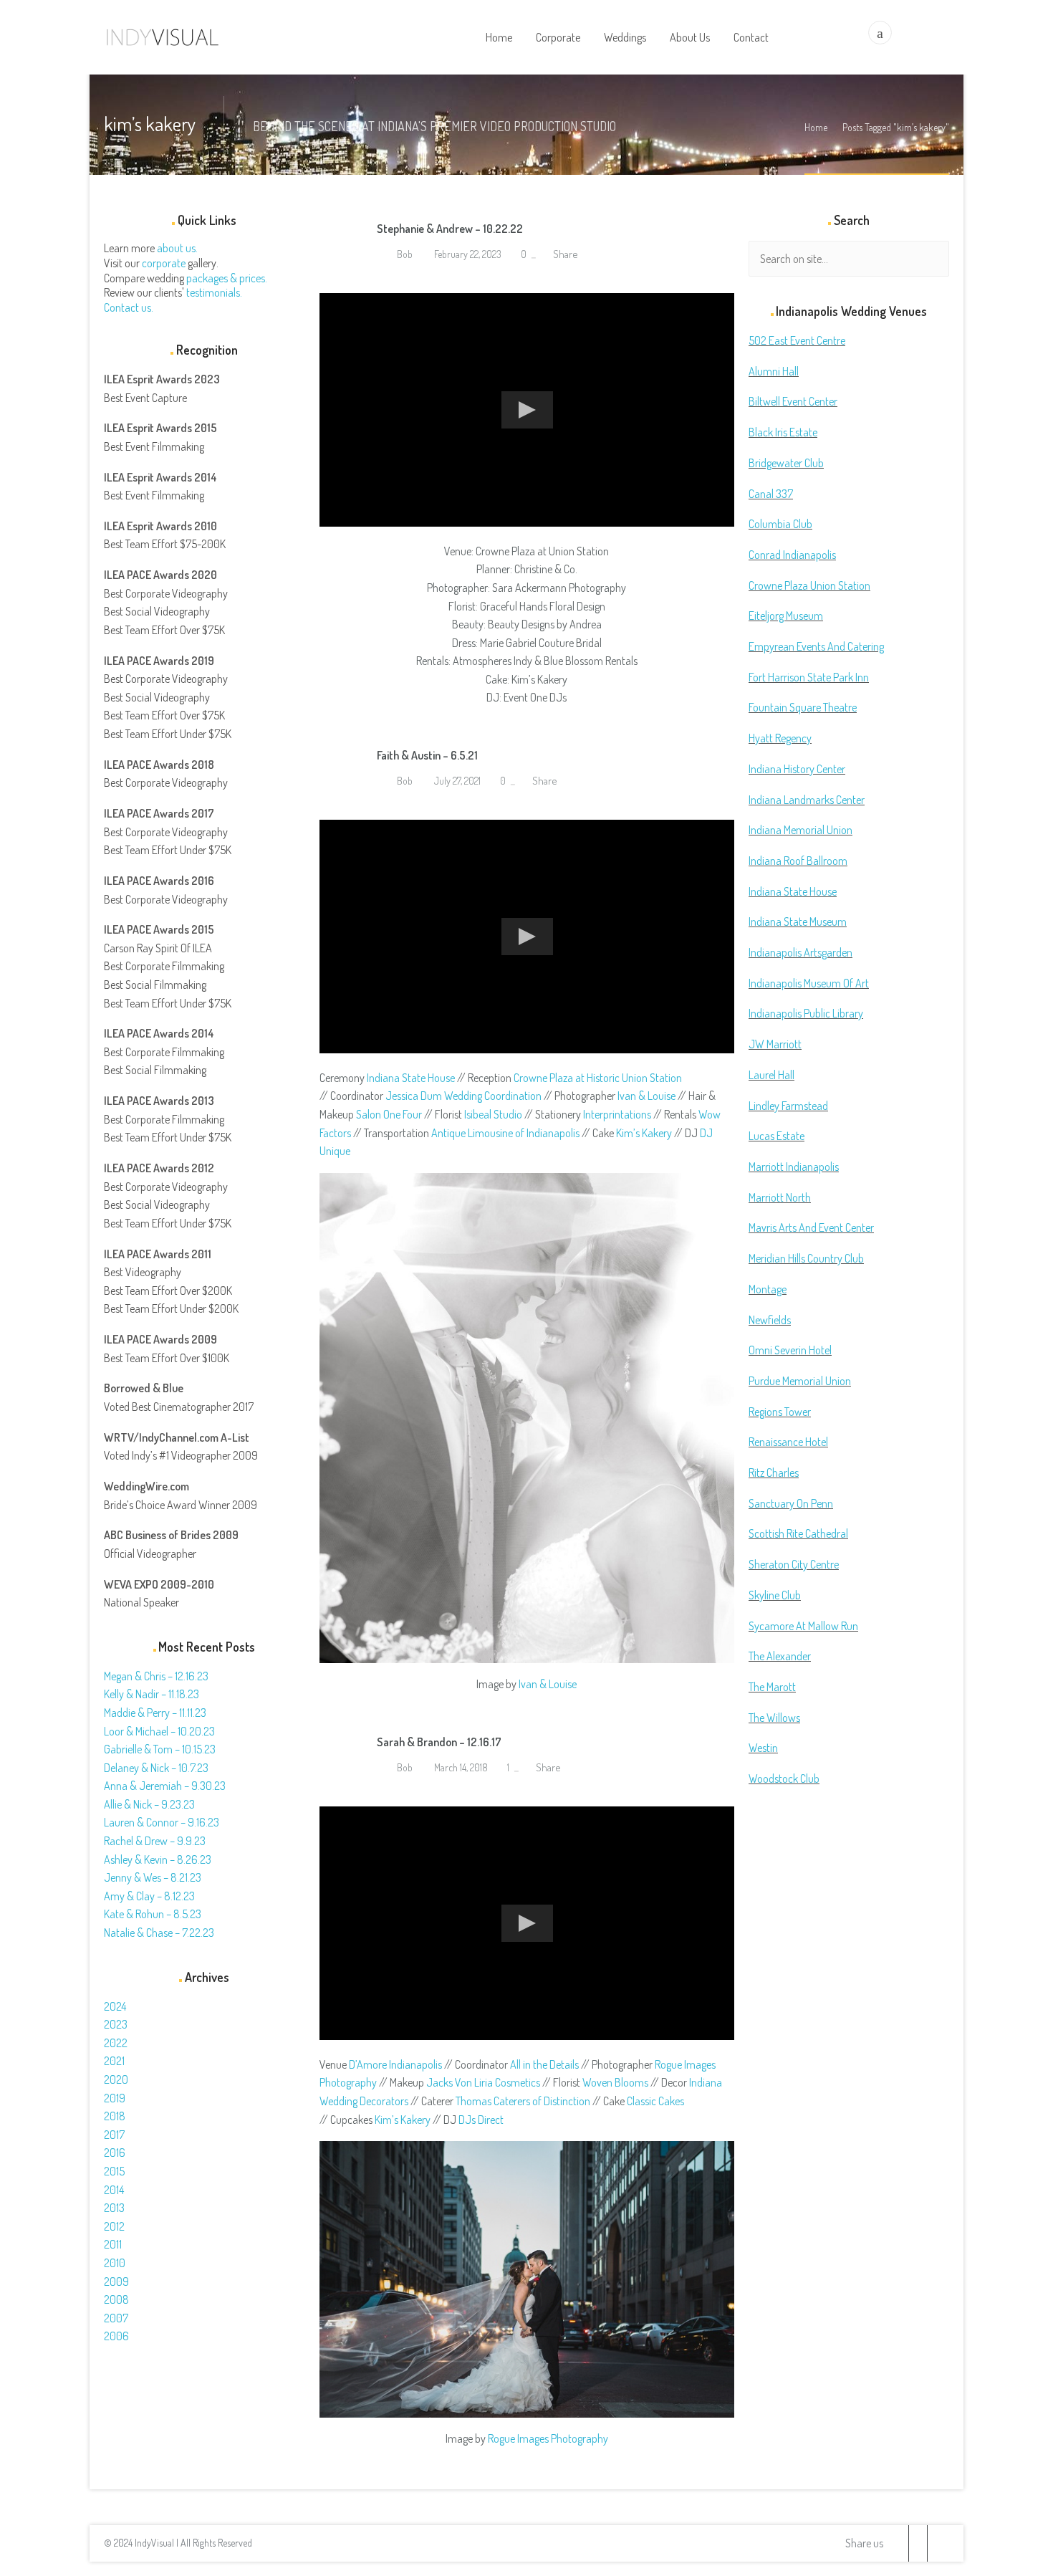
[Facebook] (918, 2543)
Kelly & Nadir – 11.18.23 (152, 1694)
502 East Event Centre (797, 340)
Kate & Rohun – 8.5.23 (153, 1914)
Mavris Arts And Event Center (811, 1227)
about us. (177, 248)
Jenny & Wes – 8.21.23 (153, 1877)
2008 (116, 2299)
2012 (114, 2226)
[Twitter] (899, 2543)
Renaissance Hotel (788, 1442)
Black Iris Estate (783, 432)
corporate (164, 263)
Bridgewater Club (786, 463)
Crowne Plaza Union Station (809, 585)
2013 (114, 2208)
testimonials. (214, 292)
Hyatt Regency (780, 738)
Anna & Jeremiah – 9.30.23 (165, 1786)
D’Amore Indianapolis (395, 2064)
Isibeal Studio (493, 1114)
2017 (114, 2135)
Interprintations (617, 1114)
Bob (404, 254)
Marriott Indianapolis (794, 1167)
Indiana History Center (797, 769)
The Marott (772, 1687)
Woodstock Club (784, 1778)
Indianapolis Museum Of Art (809, 983)
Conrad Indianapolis (792, 555)
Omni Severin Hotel (790, 1350)
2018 (115, 2116)
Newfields (770, 1320)
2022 (116, 2043)
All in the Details (544, 2064)
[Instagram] (936, 2543)
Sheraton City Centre (794, 1564)
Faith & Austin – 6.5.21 (427, 755)
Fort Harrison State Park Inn (809, 677)
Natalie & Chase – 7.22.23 (159, 1933)
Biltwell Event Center (793, 401)
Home (816, 127)
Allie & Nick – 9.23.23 (149, 1804)
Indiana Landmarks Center (807, 800)
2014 (114, 2190)
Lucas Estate (776, 1136)
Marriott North (780, 1197)
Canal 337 (771, 494)
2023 (116, 2024)
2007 (116, 2318)
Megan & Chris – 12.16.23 (156, 1676)
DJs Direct (481, 2120)
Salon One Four (389, 1114)
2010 (115, 2263)
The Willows (774, 1718)
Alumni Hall (774, 371)
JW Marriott (775, 1044)
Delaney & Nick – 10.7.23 (156, 1768)
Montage (768, 1289)
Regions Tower (780, 1412)
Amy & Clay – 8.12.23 (149, 1896)
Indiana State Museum (798, 921)
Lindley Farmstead (788, 1106)
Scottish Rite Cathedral (798, 1533)
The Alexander (780, 1656)
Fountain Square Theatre (803, 707)
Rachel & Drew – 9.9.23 (155, 1841)
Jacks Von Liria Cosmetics (483, 2082)
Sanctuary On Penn (791, 1503)
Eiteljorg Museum (786, 616)
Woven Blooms (615, 2082)
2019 (115, 2098)
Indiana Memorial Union (800, 830)
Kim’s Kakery (644, 1133)
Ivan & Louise (646, 1096)
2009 (116, 2281)
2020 (116, 2079)
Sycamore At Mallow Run (803, 1626)
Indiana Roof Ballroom (798, 861)
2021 (114, 2061)
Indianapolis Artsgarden (800, 952)
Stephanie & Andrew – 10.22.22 (450, 229)
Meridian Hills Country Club (806, 1258)
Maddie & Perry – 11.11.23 (155, 1713)
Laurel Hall (771, 1075)
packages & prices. (227, 278)
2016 (115, 2153)
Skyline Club (775, 1595)
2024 (115, 2006)
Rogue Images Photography (548, 2438)
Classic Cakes (655, 2101)
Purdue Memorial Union (800, 1381)
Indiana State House (411, 1078)
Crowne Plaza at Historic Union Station (598, 1078)
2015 (114, 2171)
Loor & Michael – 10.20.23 (159, 1731)
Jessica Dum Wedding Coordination (463, 1096)
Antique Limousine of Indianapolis (505, 1133)
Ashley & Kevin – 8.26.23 (158, 1859)
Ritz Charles (774, 1473)
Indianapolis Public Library (806, 1013)
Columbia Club (780, 524)
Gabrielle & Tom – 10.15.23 (160, 1749)
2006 (116, 2336)
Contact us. (129, 307)
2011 (113, 2244)
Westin (763, 1748)
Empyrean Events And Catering (816, 646)
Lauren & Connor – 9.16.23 (162, 1822)
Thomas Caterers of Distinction (523, 2101)
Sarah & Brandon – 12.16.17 (439, 1742)
